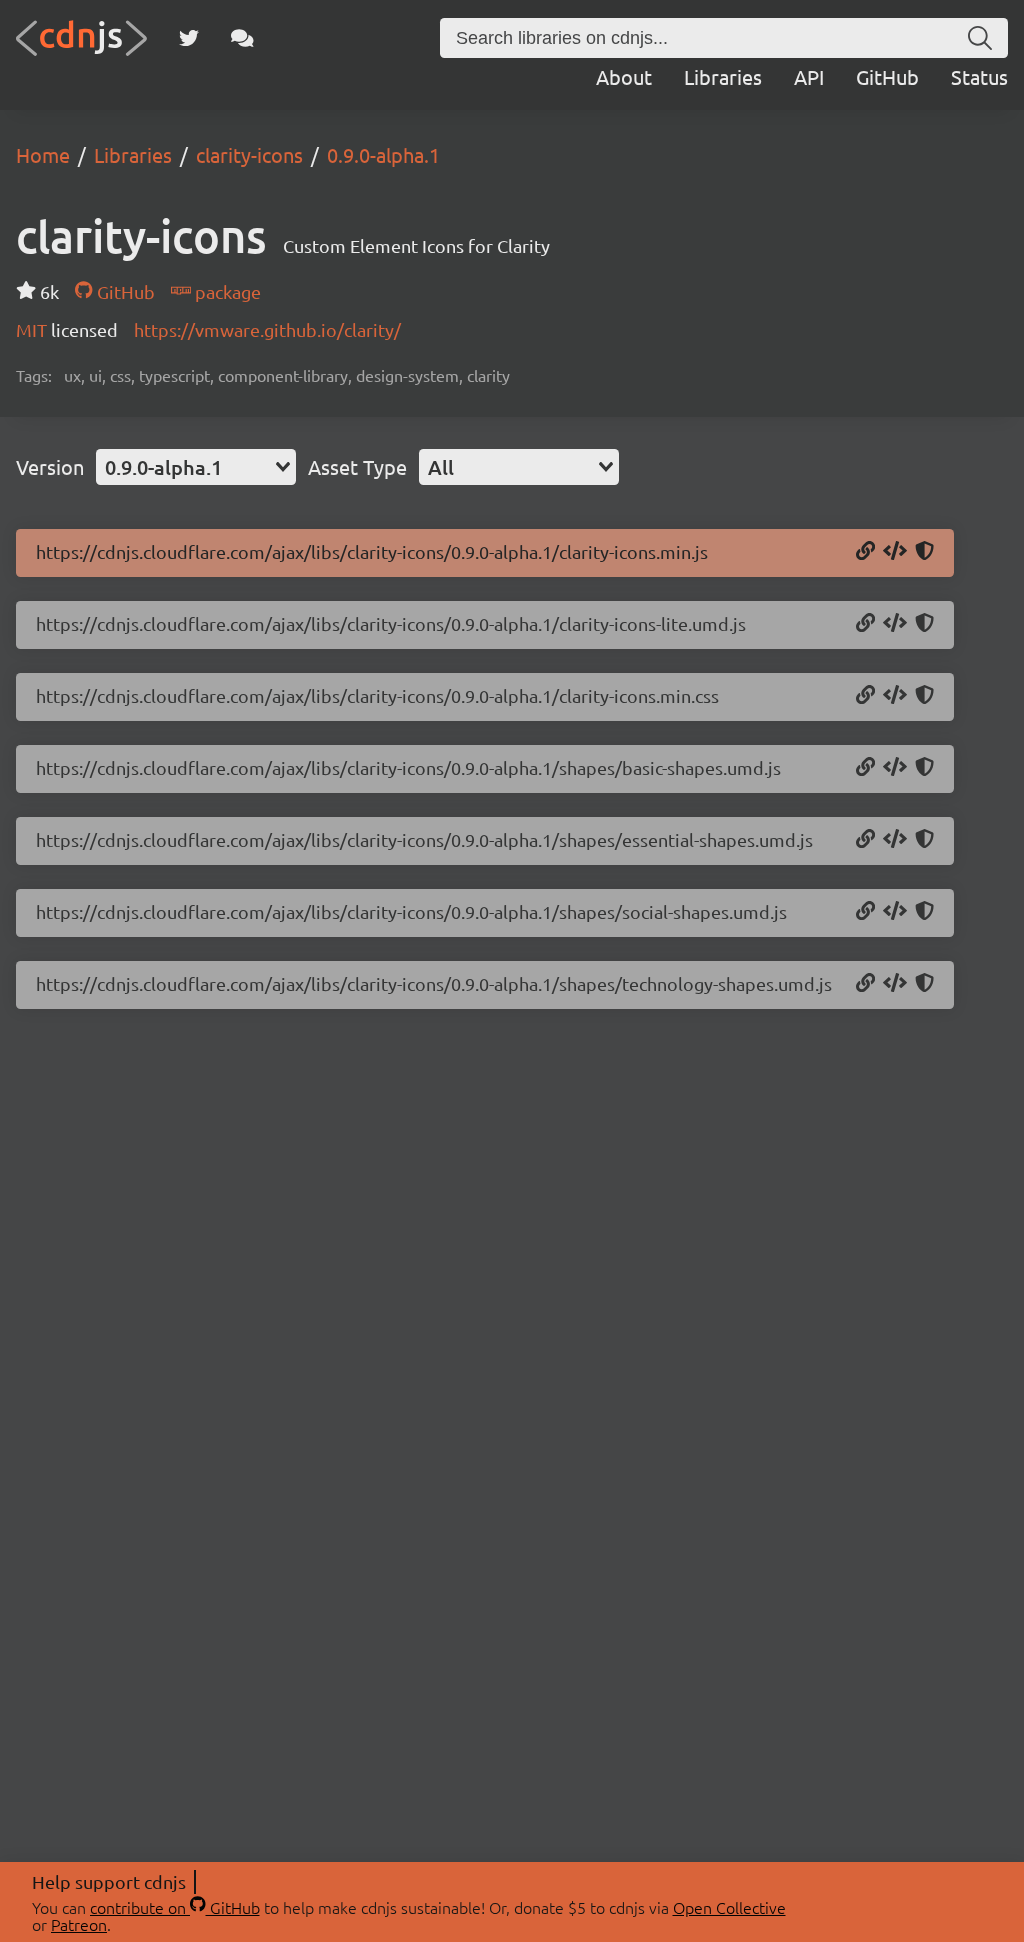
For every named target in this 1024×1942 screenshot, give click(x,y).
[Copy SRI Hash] (924, 552)
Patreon (79, 1924)
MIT (33, 329)
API (809, 76)
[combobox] (196, 467)
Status (979, 76)
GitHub (887, 76)
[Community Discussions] (242, 38)
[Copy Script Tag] (895, 552)
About (624, 76)
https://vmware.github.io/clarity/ (267, 329)
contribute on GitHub (175, 1907)
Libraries (723, 76)
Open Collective (729, 1907)
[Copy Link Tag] (895, 696)
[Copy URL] (865, 552)
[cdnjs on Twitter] (189, 38)
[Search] (980, 38)
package (226, 291)
